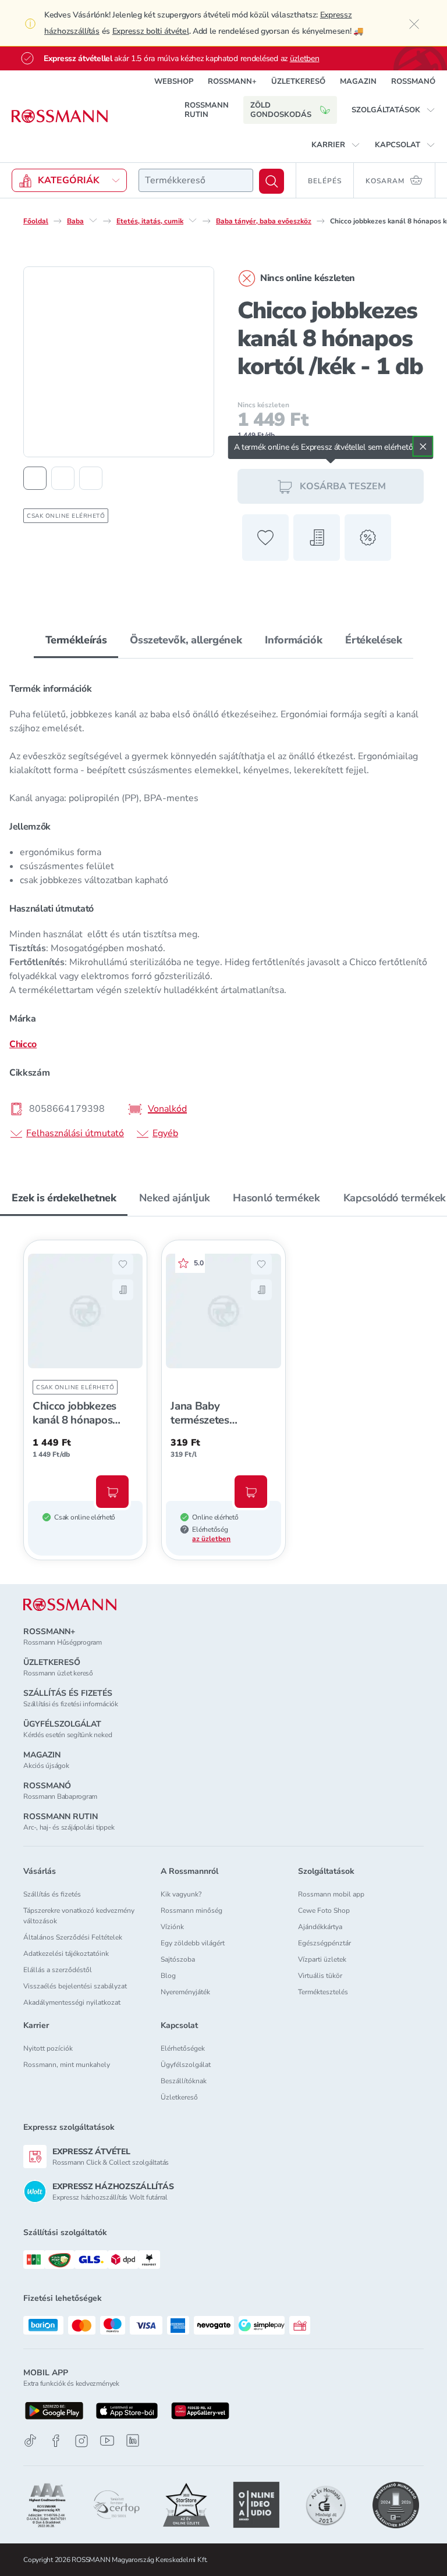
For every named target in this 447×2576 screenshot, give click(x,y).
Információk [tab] (293, 640)
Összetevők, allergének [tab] (186, 640)
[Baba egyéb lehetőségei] (93, 220)
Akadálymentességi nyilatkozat (72, 2002)
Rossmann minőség (191, 1910)
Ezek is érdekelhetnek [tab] (64, 1198)
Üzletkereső (179, 2097)
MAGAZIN (358, 81)
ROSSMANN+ (232, 81)
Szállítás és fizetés (52, 1894)
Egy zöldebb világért (193, 1943)
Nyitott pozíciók (48, 2048)
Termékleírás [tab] (76, 640)
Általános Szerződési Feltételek (73, 1937)
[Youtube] (107, 2441)
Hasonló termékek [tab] (276, 1198)
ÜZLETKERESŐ (298, 81)
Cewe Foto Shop (324, 1910)
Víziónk (172, 1927)
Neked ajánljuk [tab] (174, 1198)
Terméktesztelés (323, 1992)
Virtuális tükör (320, 1976)
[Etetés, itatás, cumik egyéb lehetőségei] (193, 220)
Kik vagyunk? (181, 1894)
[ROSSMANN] (70, 1605)
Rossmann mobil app (331, 1894)
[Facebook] (56, 2441)
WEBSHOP (174, 81)
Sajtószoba (178, 1959)
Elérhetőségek (183, 2048)
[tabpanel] (223, 907)
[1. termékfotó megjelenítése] (35, 478)
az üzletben (211, 1539)
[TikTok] (30, 2441)
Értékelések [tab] (373, 640)
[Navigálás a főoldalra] (60, 116)
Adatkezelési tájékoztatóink (66, 1954)
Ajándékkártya (320, 1927)
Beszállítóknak (184, 2081)
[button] (393, 110)
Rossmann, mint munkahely (67, 2065)
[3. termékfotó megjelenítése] (91, 478)
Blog (168, 1976)
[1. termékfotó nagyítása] (119, 362)
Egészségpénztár (324, 1943)
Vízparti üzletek (322, 1959)
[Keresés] (272, 181)
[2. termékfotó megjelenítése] (63, 478)
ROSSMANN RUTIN (207, 110)
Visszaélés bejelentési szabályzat (75, 1986)
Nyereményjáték (185, 1992)
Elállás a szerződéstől (58, 1970)
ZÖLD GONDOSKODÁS (281, 110)
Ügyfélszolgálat (186, 2065)
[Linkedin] (133, 2440)
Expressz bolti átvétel (151, 31)
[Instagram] (81, 2441)
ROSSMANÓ (413, 81)
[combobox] (196, 180)
